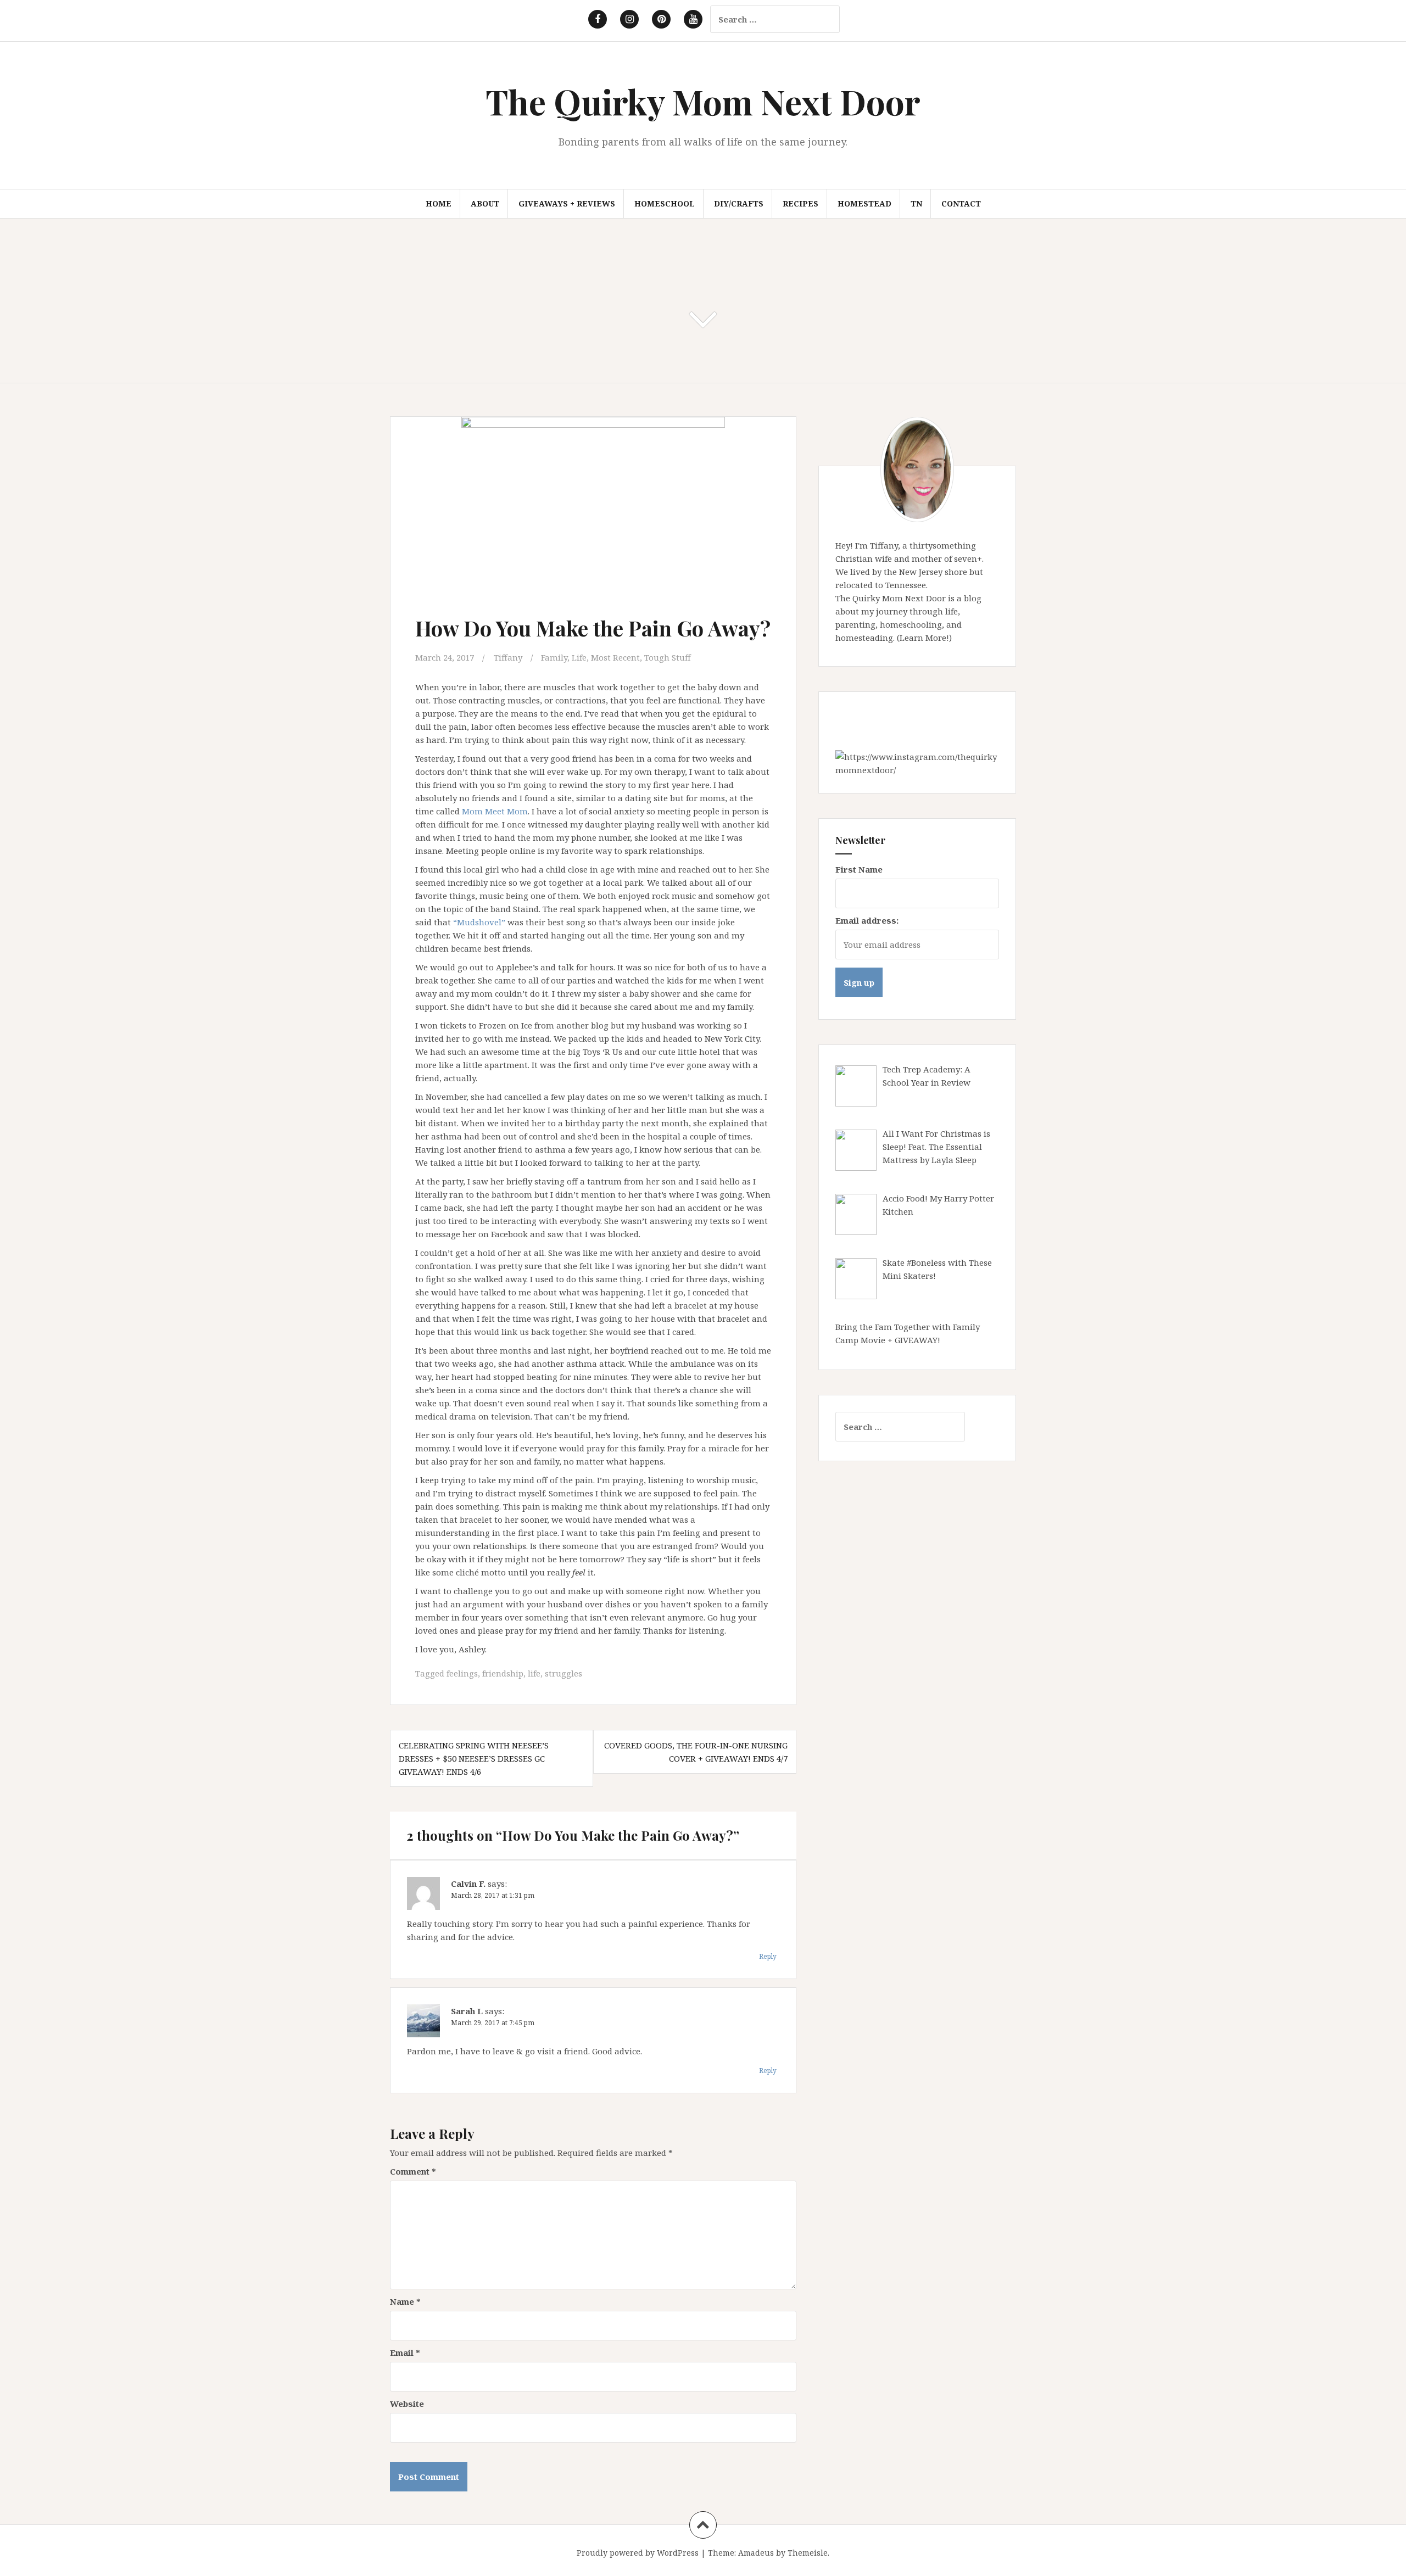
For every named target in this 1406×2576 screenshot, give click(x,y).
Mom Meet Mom (495, 811)
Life (579, 657)
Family (554, 657)
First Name (859, 869)
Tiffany (508, 657)
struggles (563, 1673)
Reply (768, 1956)
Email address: (867, 920)
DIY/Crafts (739, 203)
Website (407, 2404)
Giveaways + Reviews (567, 203)
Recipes (800, 203)
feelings (462, 1673)
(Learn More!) (924, 638)
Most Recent (615, 657)
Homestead (864, 203)
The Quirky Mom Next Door (703, 101)
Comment (413, 2171)
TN (916, 203)
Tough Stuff (668, 657)
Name (405, 2301)
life (534, 1673)
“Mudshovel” (479, 922)
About (485, 203)
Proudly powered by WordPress (638, 2553)
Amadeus (756, 2553)
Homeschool (665, 203)
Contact (961, 203)
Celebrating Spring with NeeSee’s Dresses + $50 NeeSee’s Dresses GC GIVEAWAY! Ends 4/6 (474, 1758)
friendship (503, 1673)
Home (439, 203)
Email (405, 2353)
